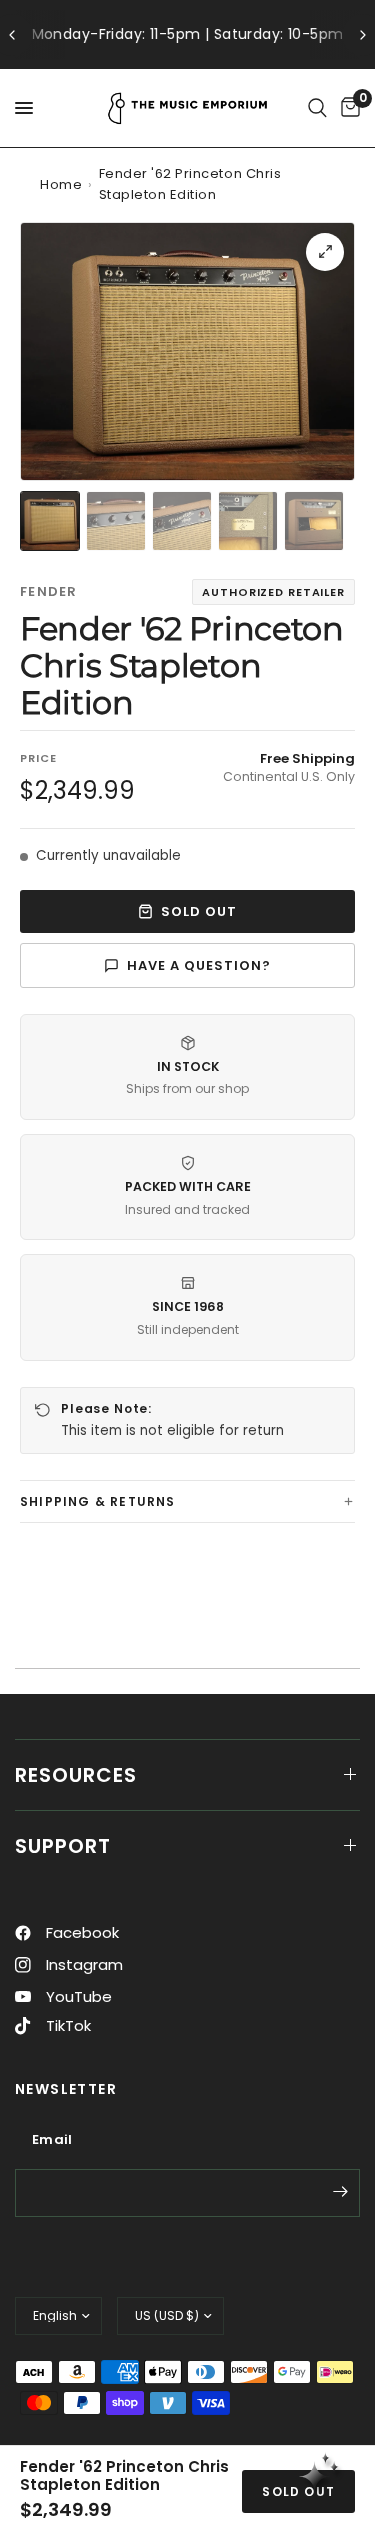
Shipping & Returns (98, 1501)
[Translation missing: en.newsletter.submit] (340, 2191)
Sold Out (199, 911)
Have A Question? (199, 965)
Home (61, 184)
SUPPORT (63, 1846)
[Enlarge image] (325, 252)
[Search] (317, 108)
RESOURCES (76, 1775)
